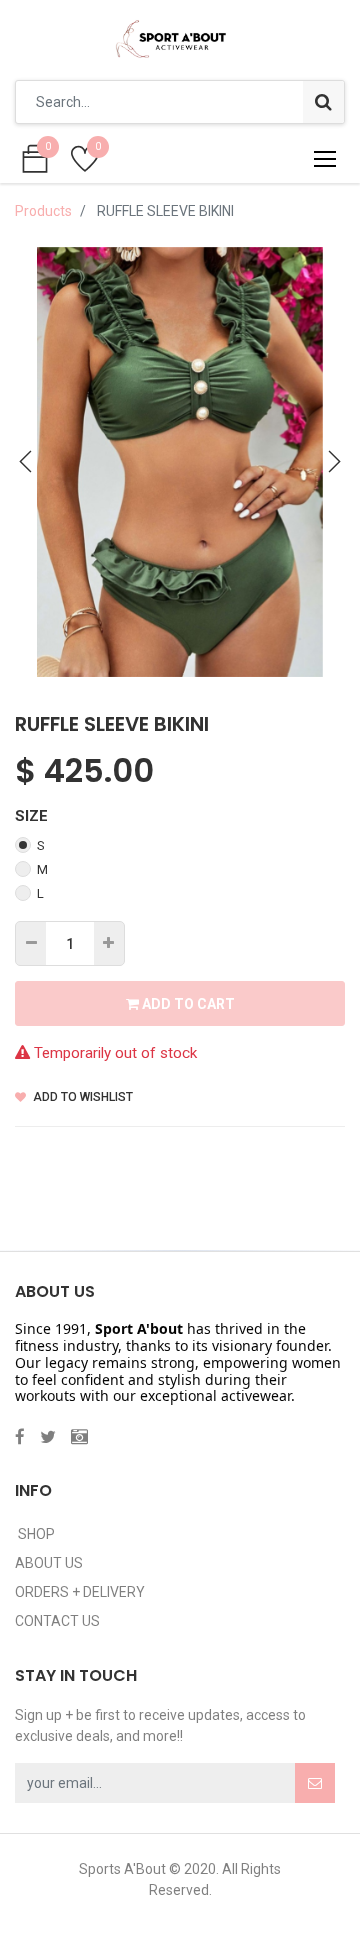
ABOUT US (49, 1563)
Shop (35, 1534)
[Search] (323, 102)
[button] (26, 462)
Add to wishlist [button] (81, 1097)
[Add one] (108, 943)
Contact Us (57, 1621)
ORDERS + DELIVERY (80, 1592)
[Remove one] (31, 943)
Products (43, 211)
